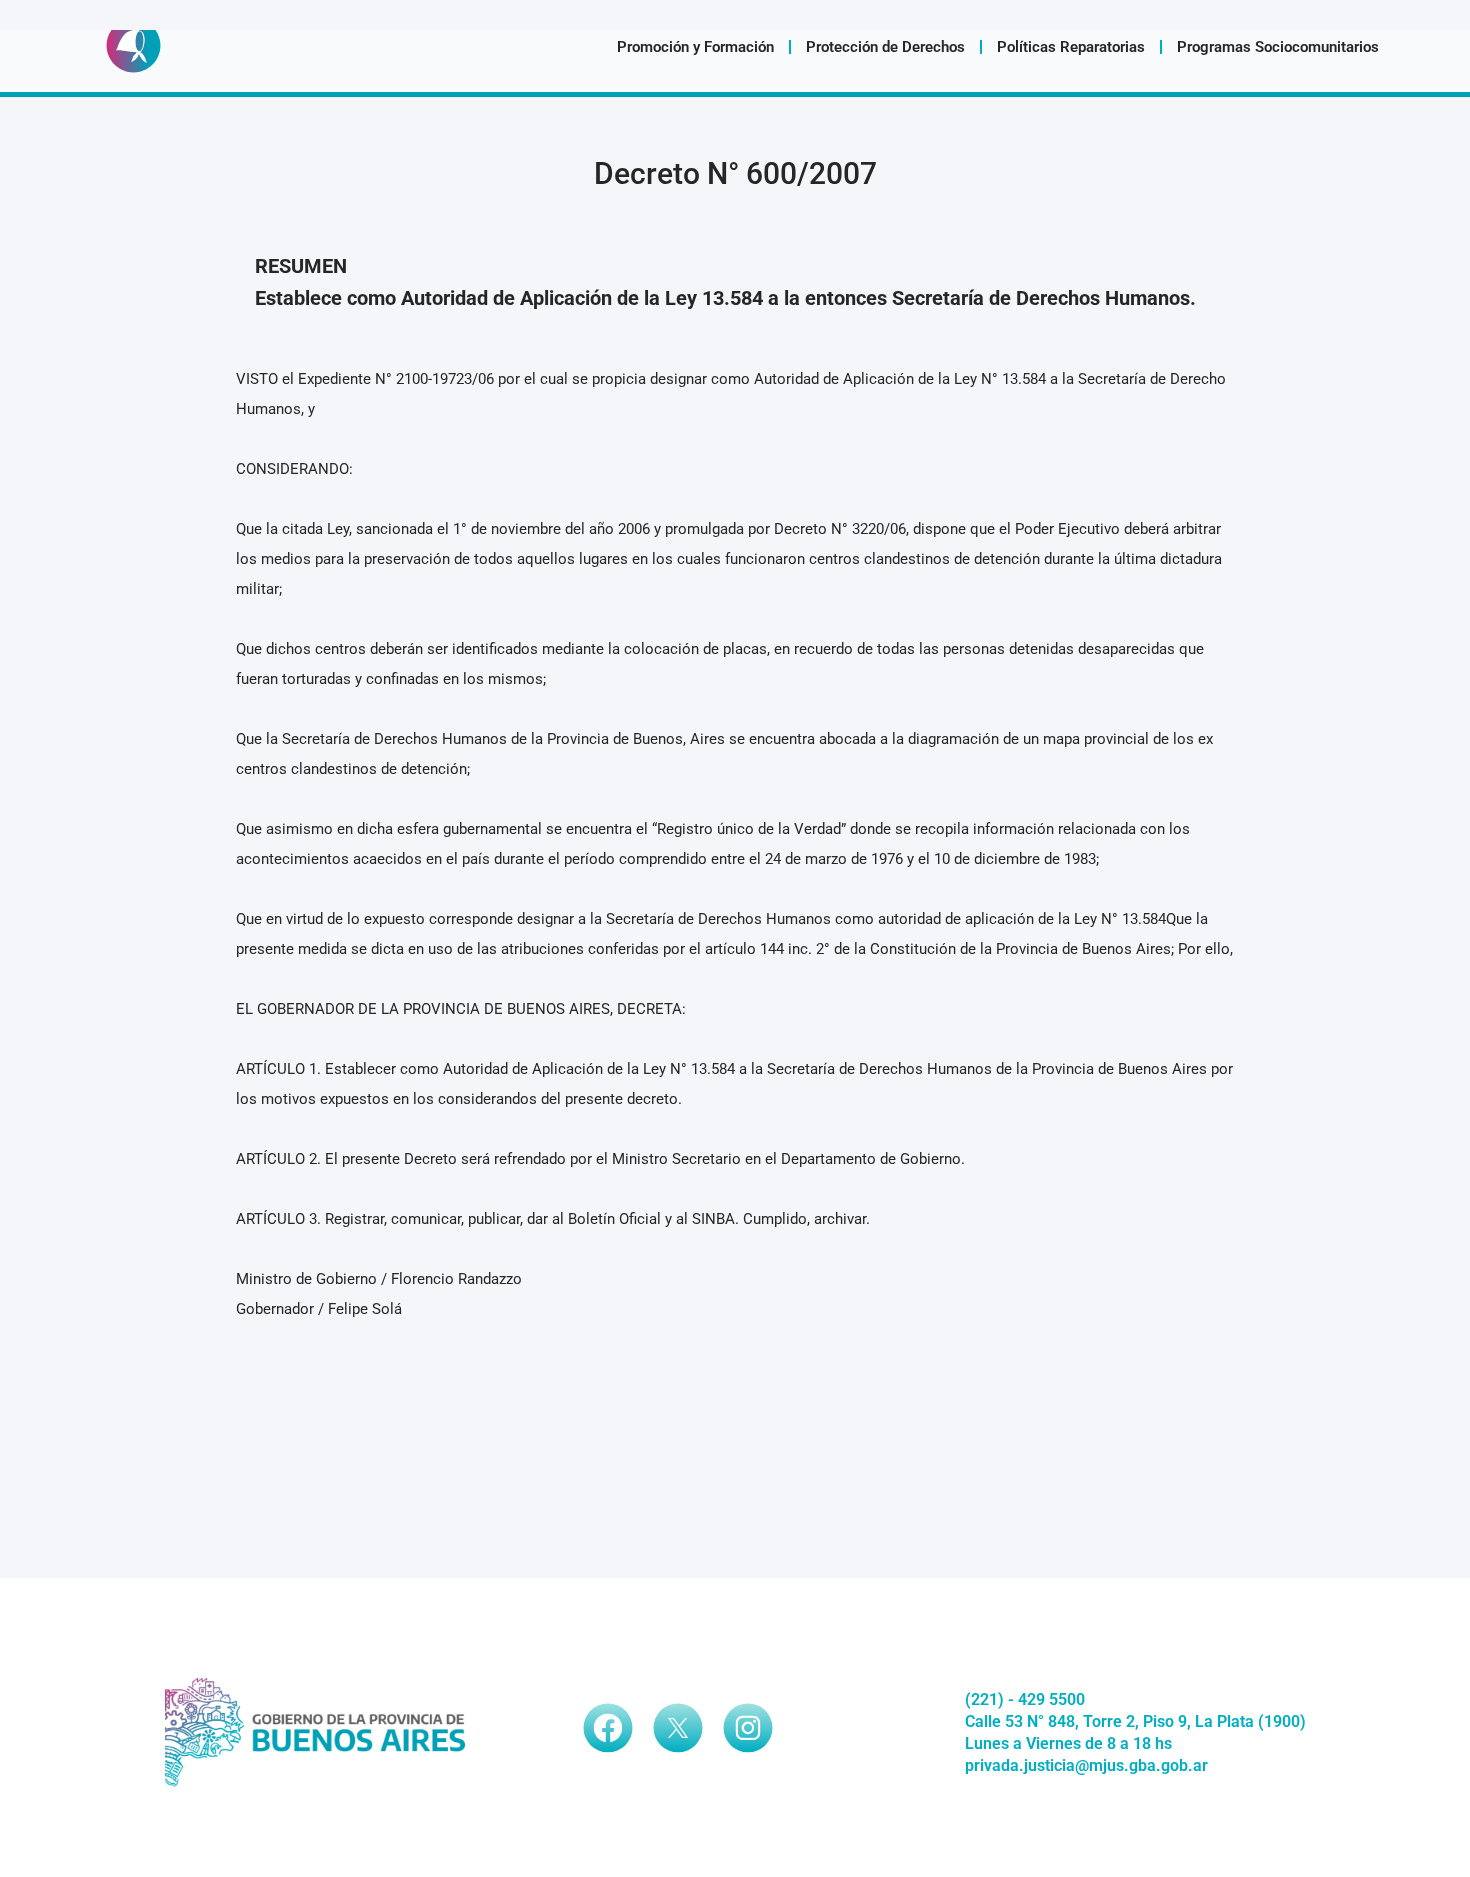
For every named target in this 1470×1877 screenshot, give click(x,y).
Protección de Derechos (885, 47)
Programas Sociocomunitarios (1278, 47)
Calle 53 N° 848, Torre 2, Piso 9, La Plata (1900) (1135, 1721)
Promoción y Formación (695, 47)
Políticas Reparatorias (1071, 47)
